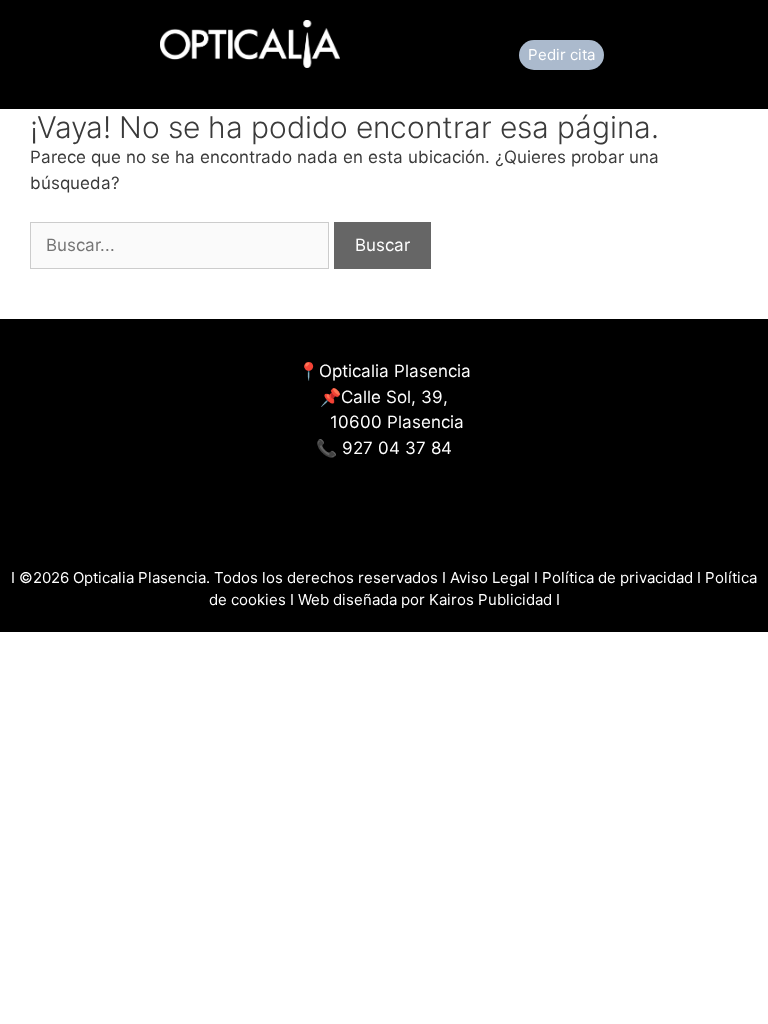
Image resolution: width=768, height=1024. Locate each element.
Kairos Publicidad (490, 599)
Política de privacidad (617, 577)
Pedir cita (561, 54)
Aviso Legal (492, 577)
